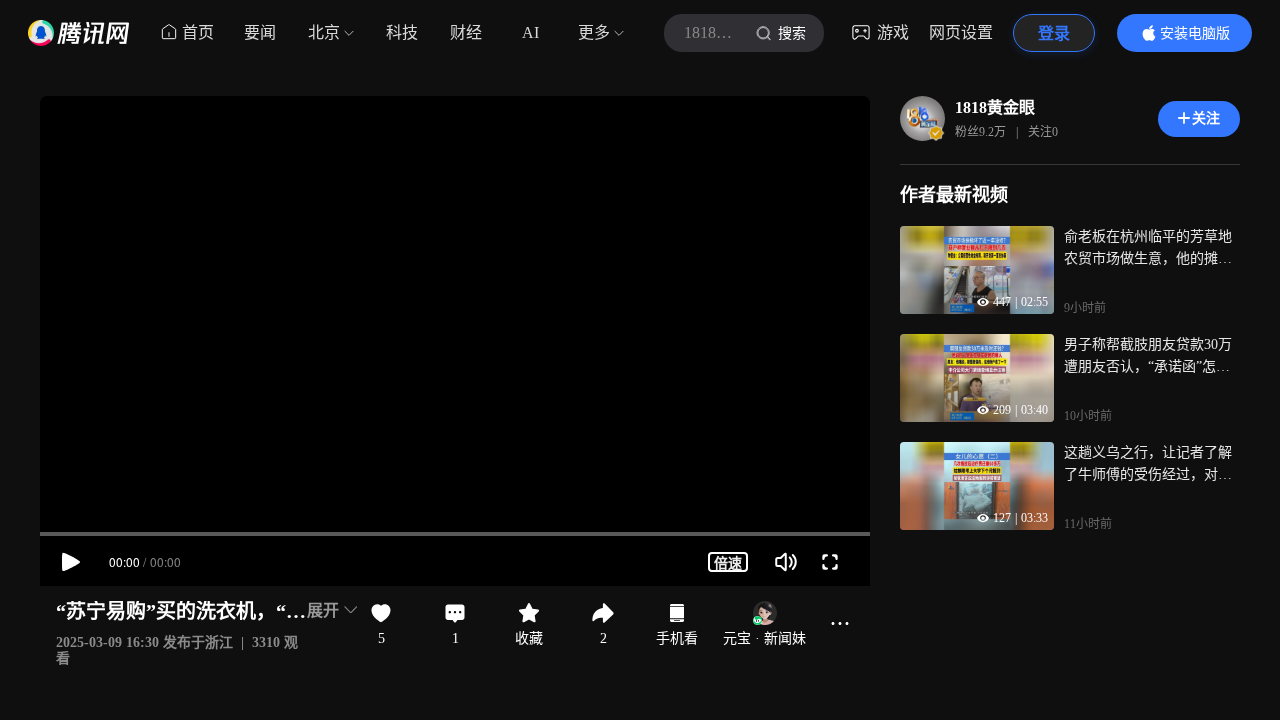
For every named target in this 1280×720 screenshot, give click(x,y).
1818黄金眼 (995, 107)
